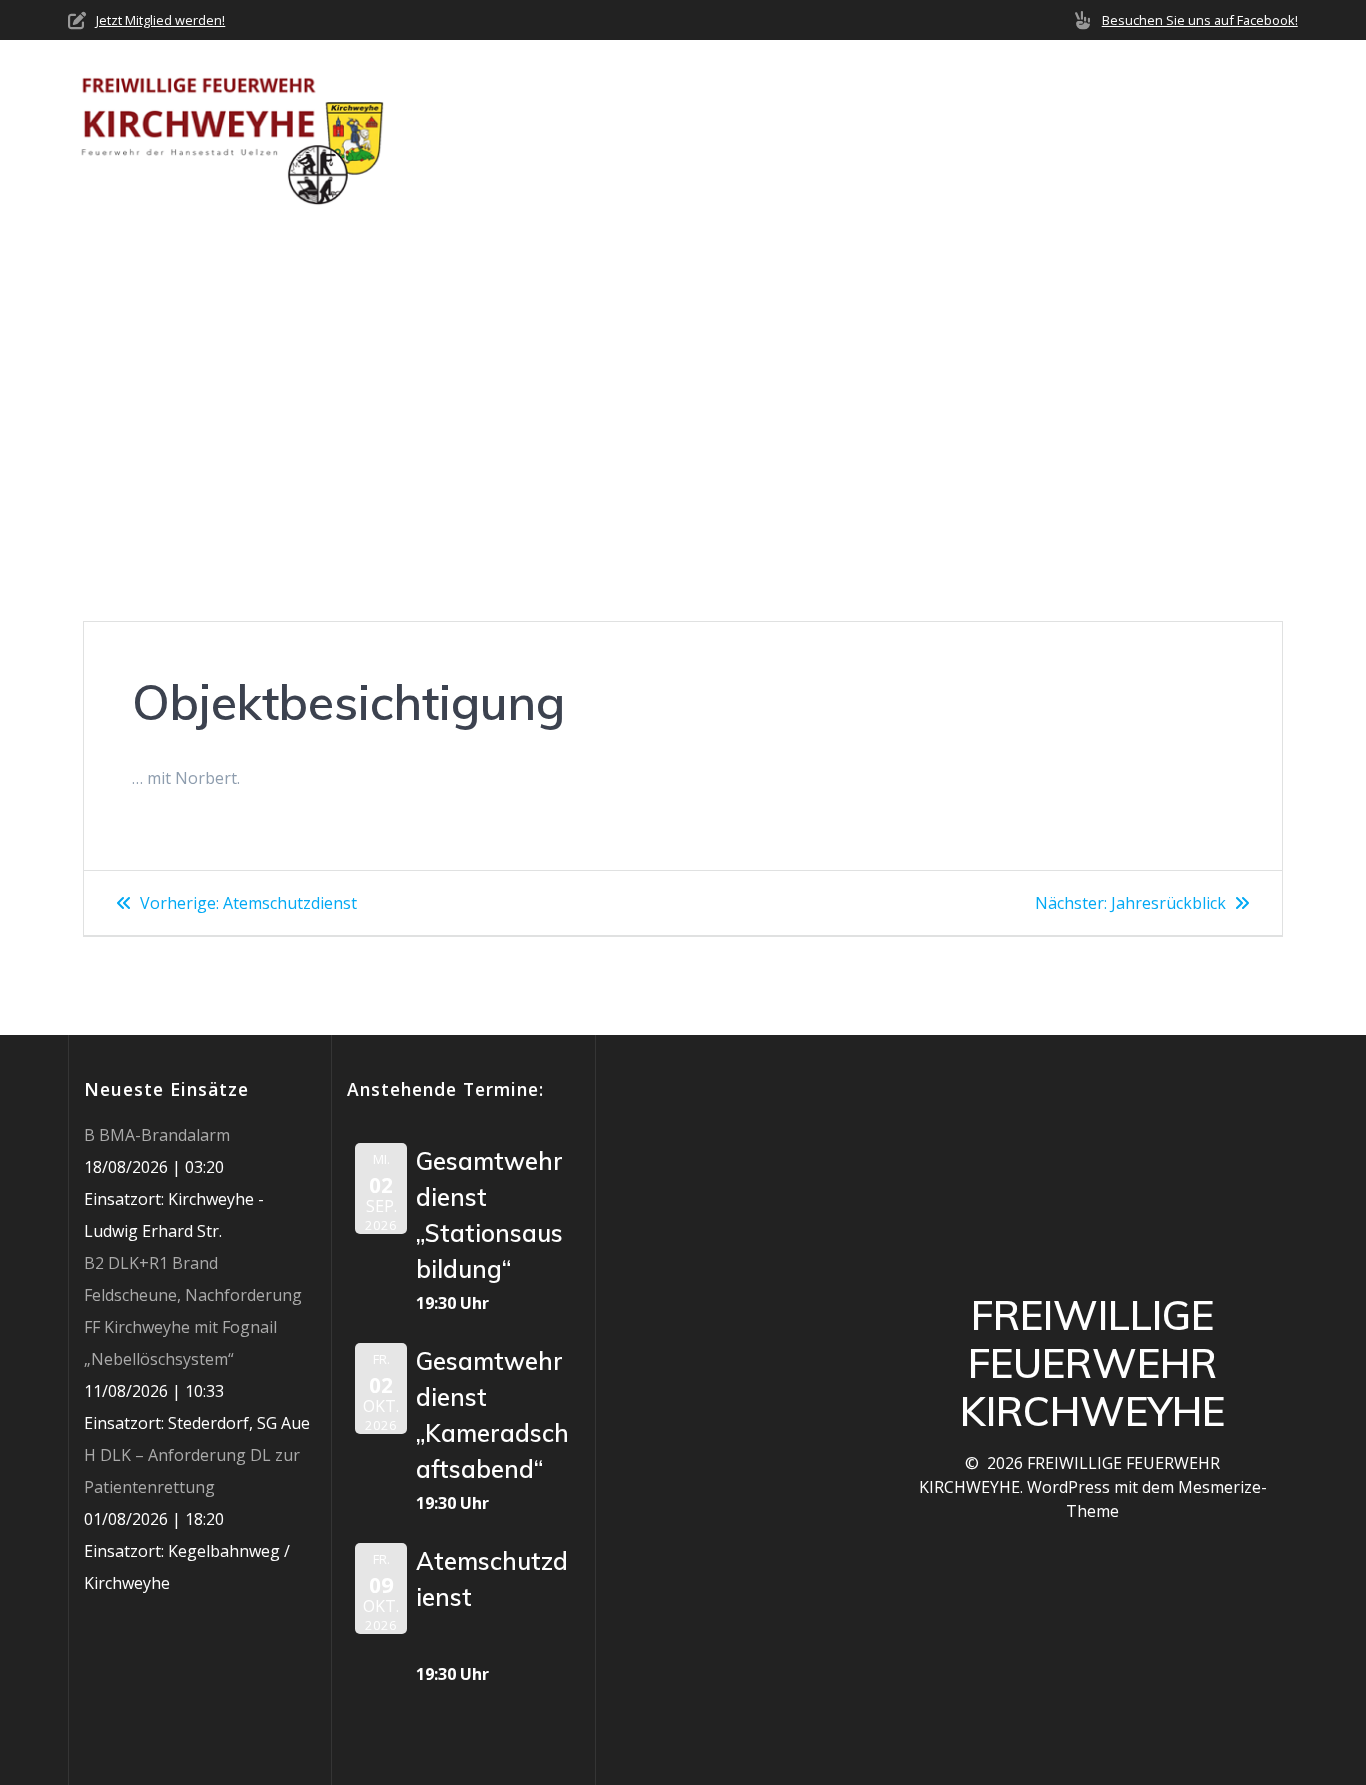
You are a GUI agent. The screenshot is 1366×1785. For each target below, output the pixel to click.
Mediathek (1055, 130)
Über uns (595, 130)
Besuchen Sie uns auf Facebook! (1200, 20)
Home (507, 130)
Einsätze (848, 130)
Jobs (1163, 130)
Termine (948, 130)
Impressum (1254, 130)
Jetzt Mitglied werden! (160, 20)
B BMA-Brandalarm (157, 1135)
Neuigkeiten (731, 130)
